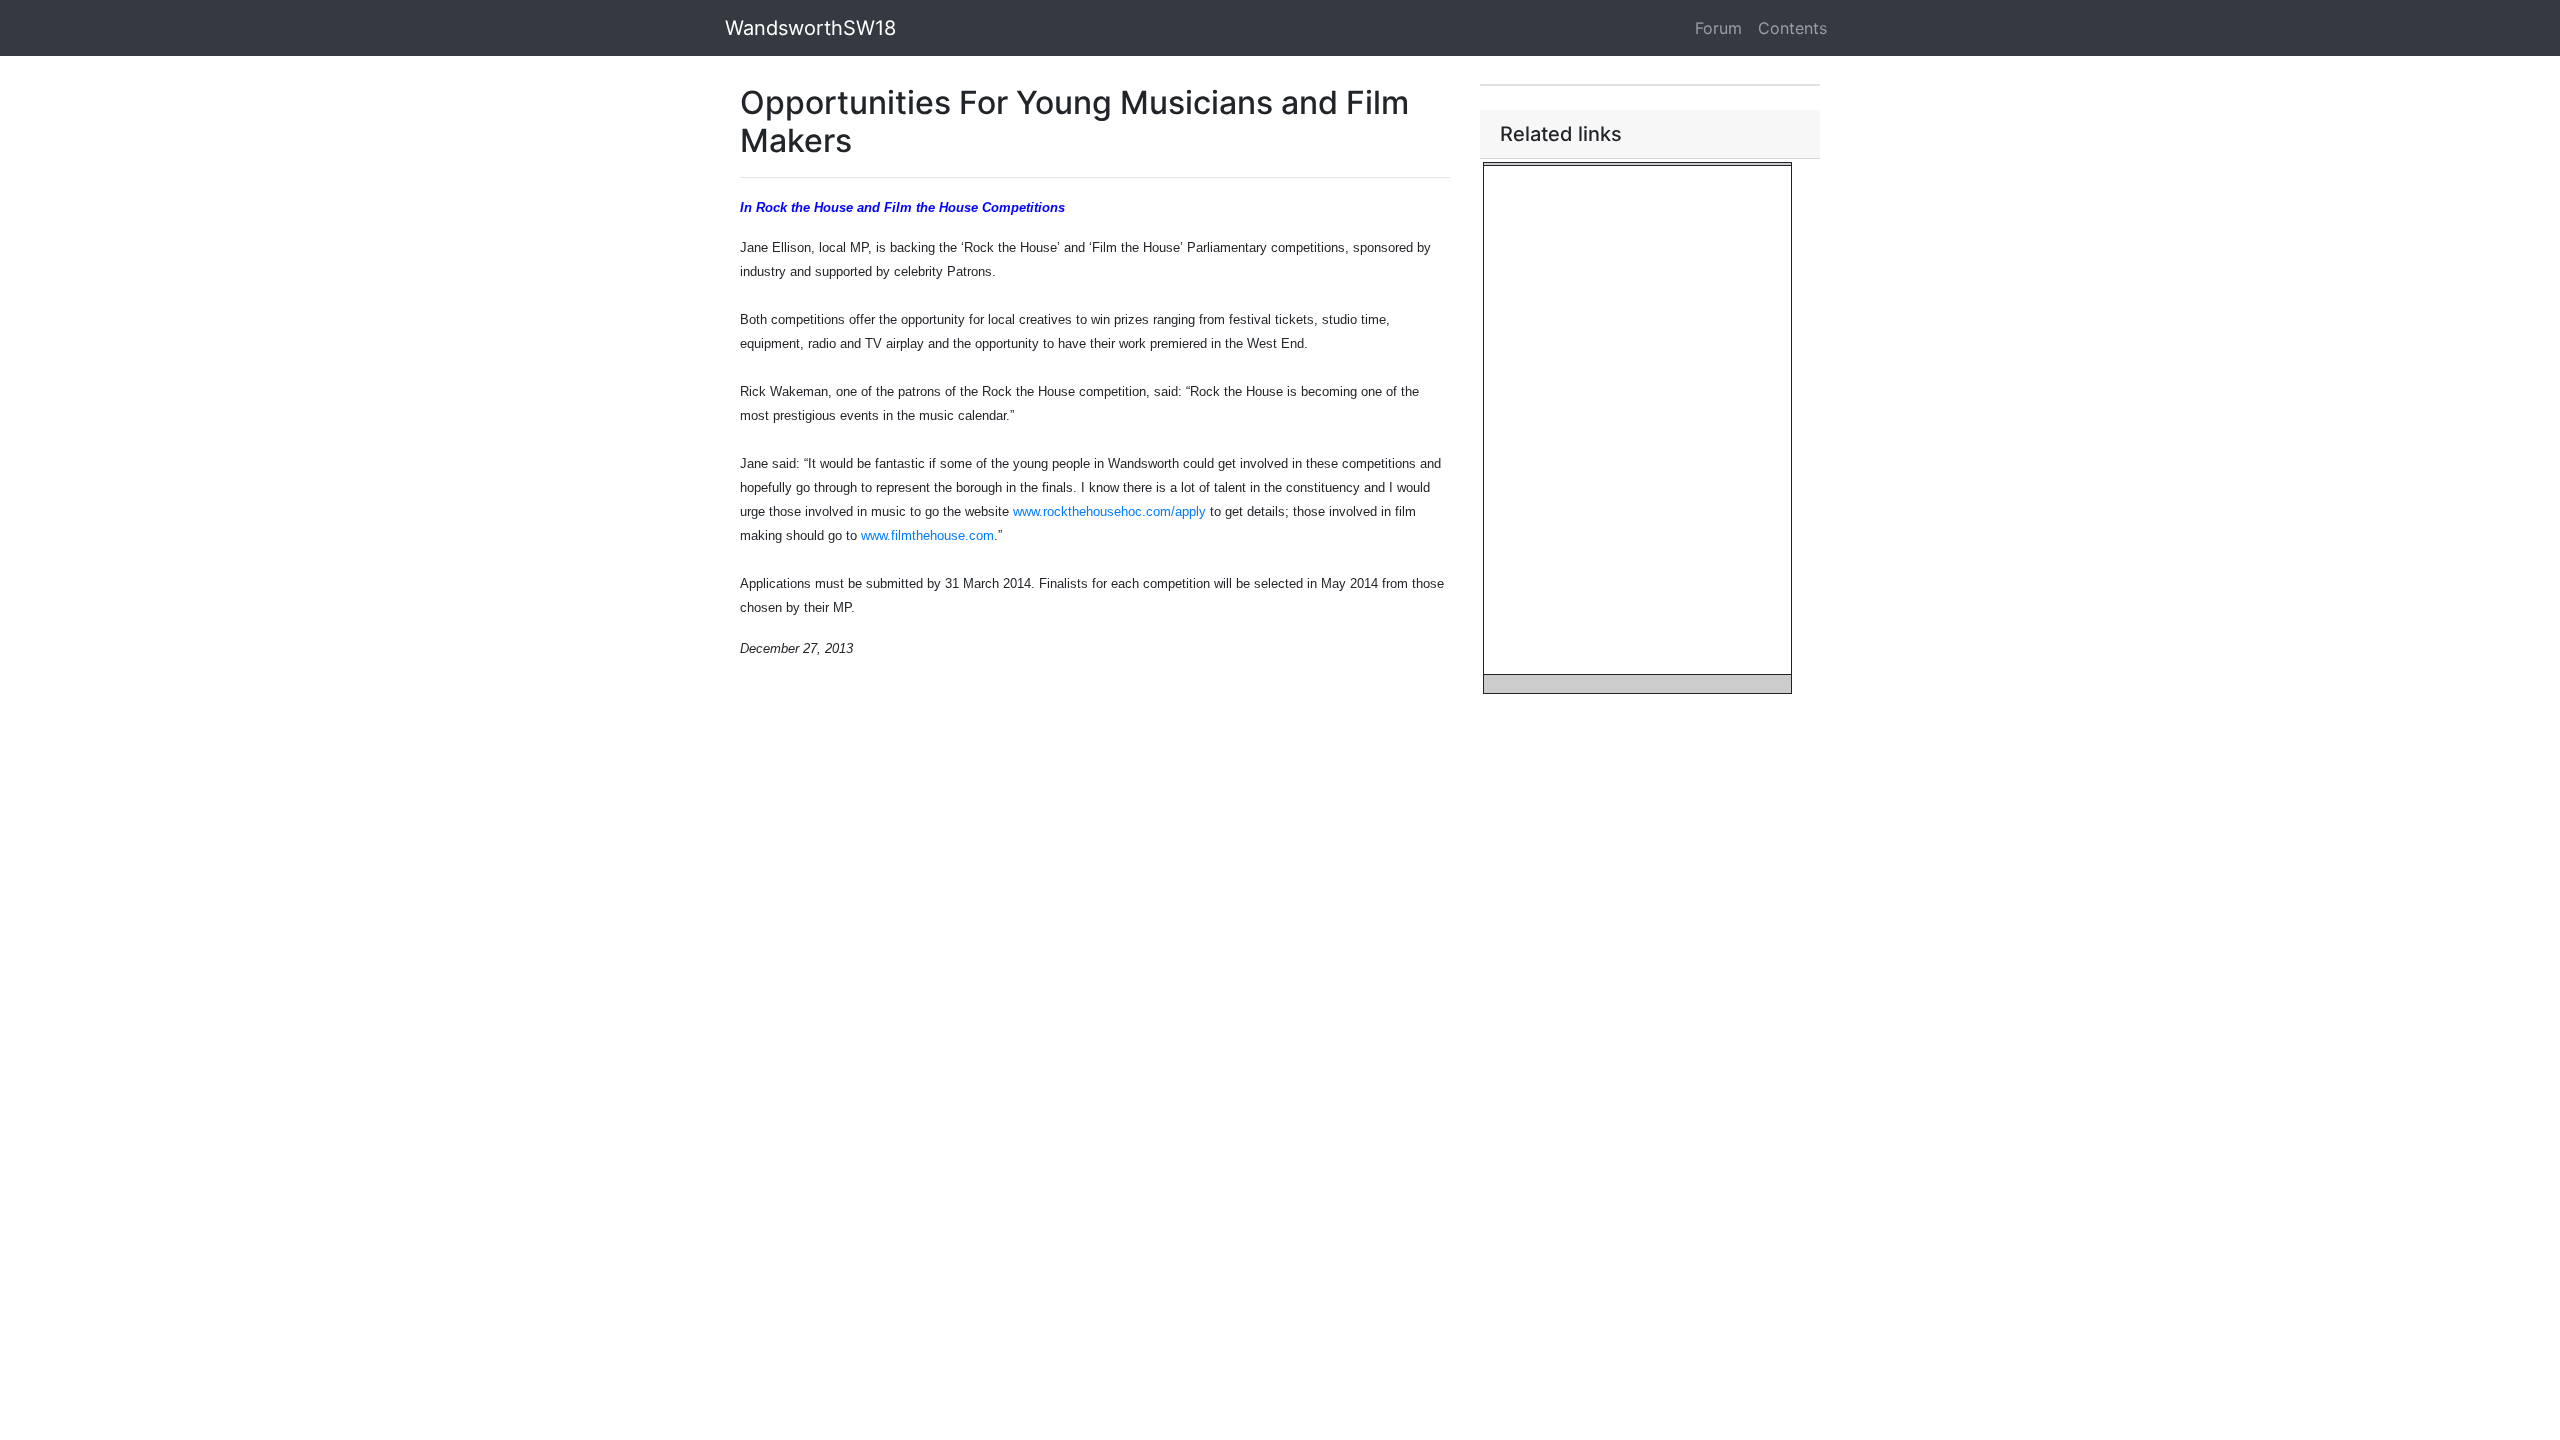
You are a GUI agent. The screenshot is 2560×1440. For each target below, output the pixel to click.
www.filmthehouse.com (927, 535)
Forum (1718, 28)
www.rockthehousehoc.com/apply (1109, 511)
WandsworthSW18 (810, 28)
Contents (1792, 28)
